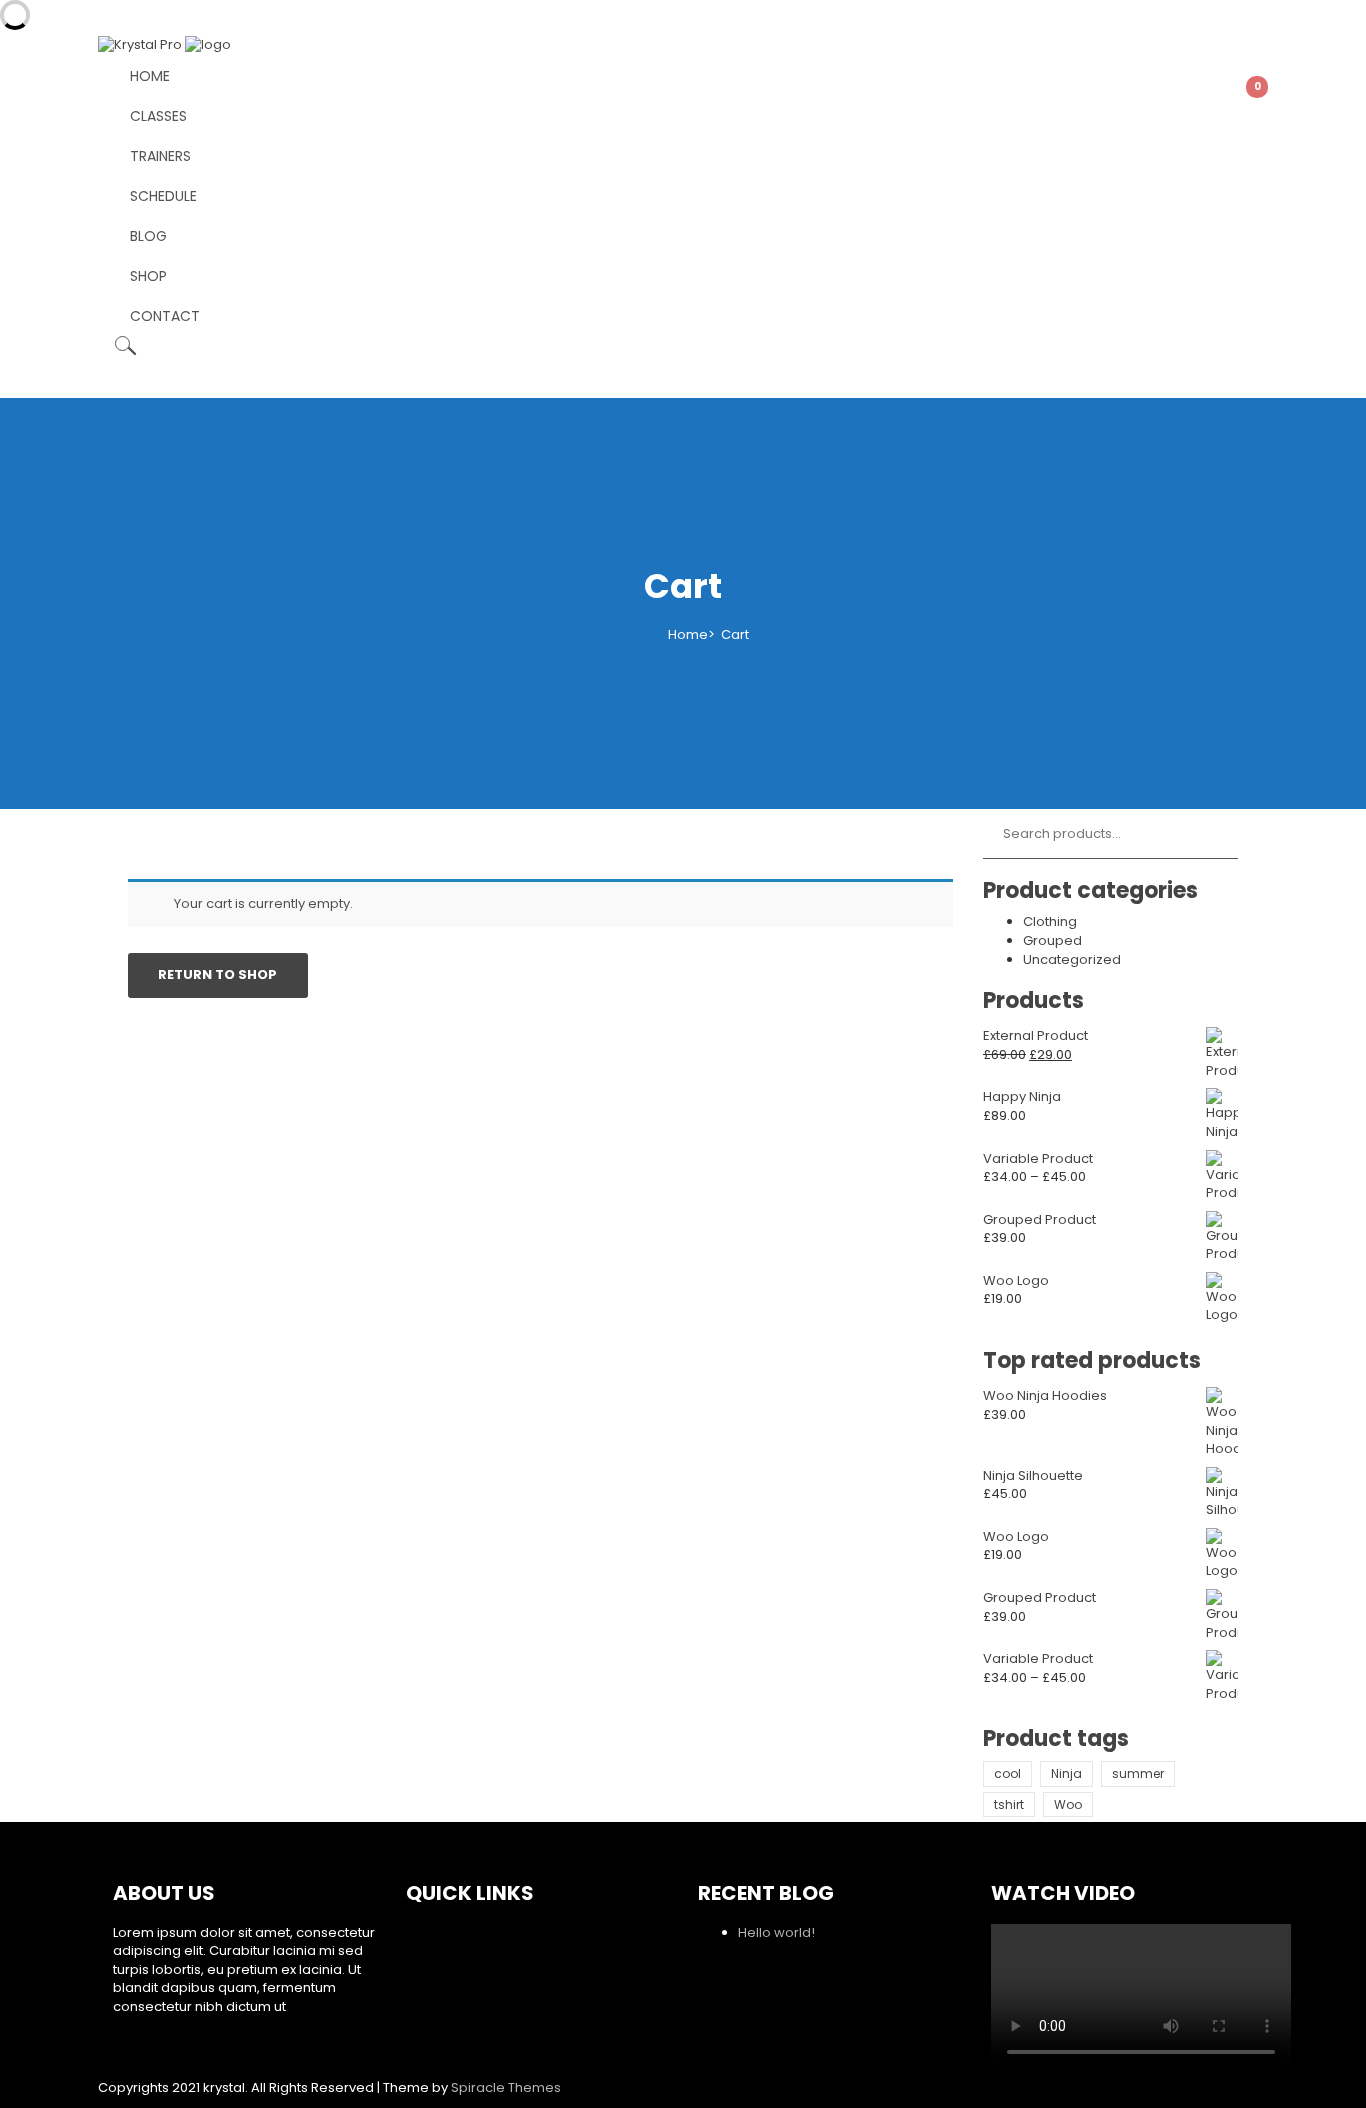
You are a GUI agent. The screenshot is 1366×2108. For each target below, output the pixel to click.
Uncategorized (1072, 959)
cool (1007, 1773)
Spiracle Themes (506, 2087)
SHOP (148, 276)
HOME (150, 76)
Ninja (1066, 1773)
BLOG (148, 236)
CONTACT (165, 316)
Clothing (1050, 921)
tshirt (1009, 1804)
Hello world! (776, 1932)
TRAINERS (160, 156)
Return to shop (217, 974)
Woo (1068, 1804)
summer (1138, 1773)
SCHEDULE (163, 196)
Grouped (1052, 940)
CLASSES (158, 116)
